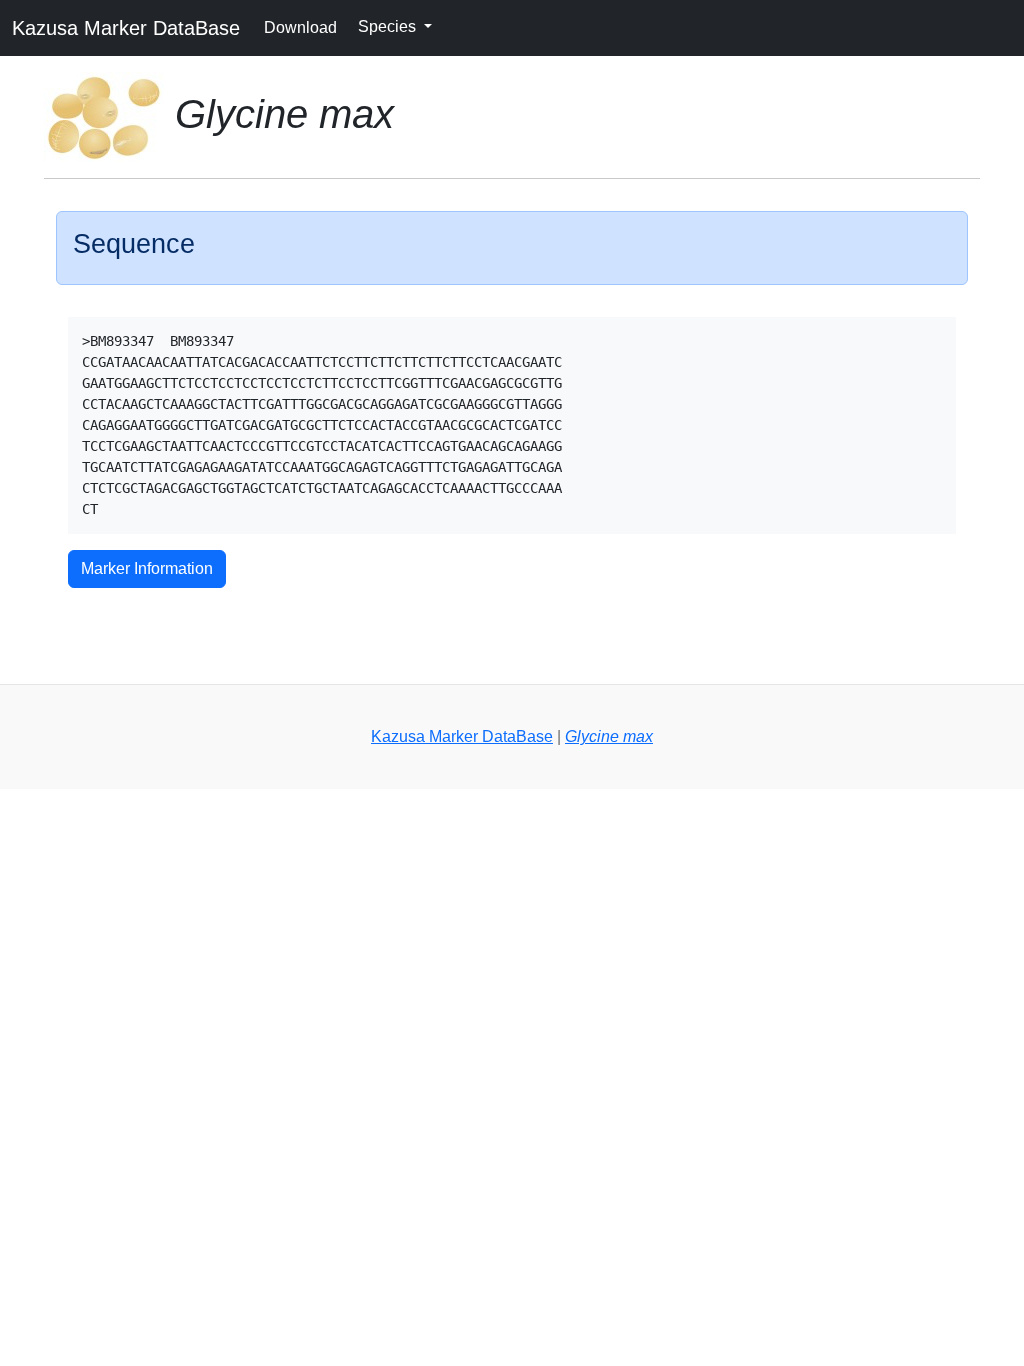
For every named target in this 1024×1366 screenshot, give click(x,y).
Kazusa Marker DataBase (126, 28)
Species (389, 26)
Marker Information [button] (147, 568)
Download (300, 27)
